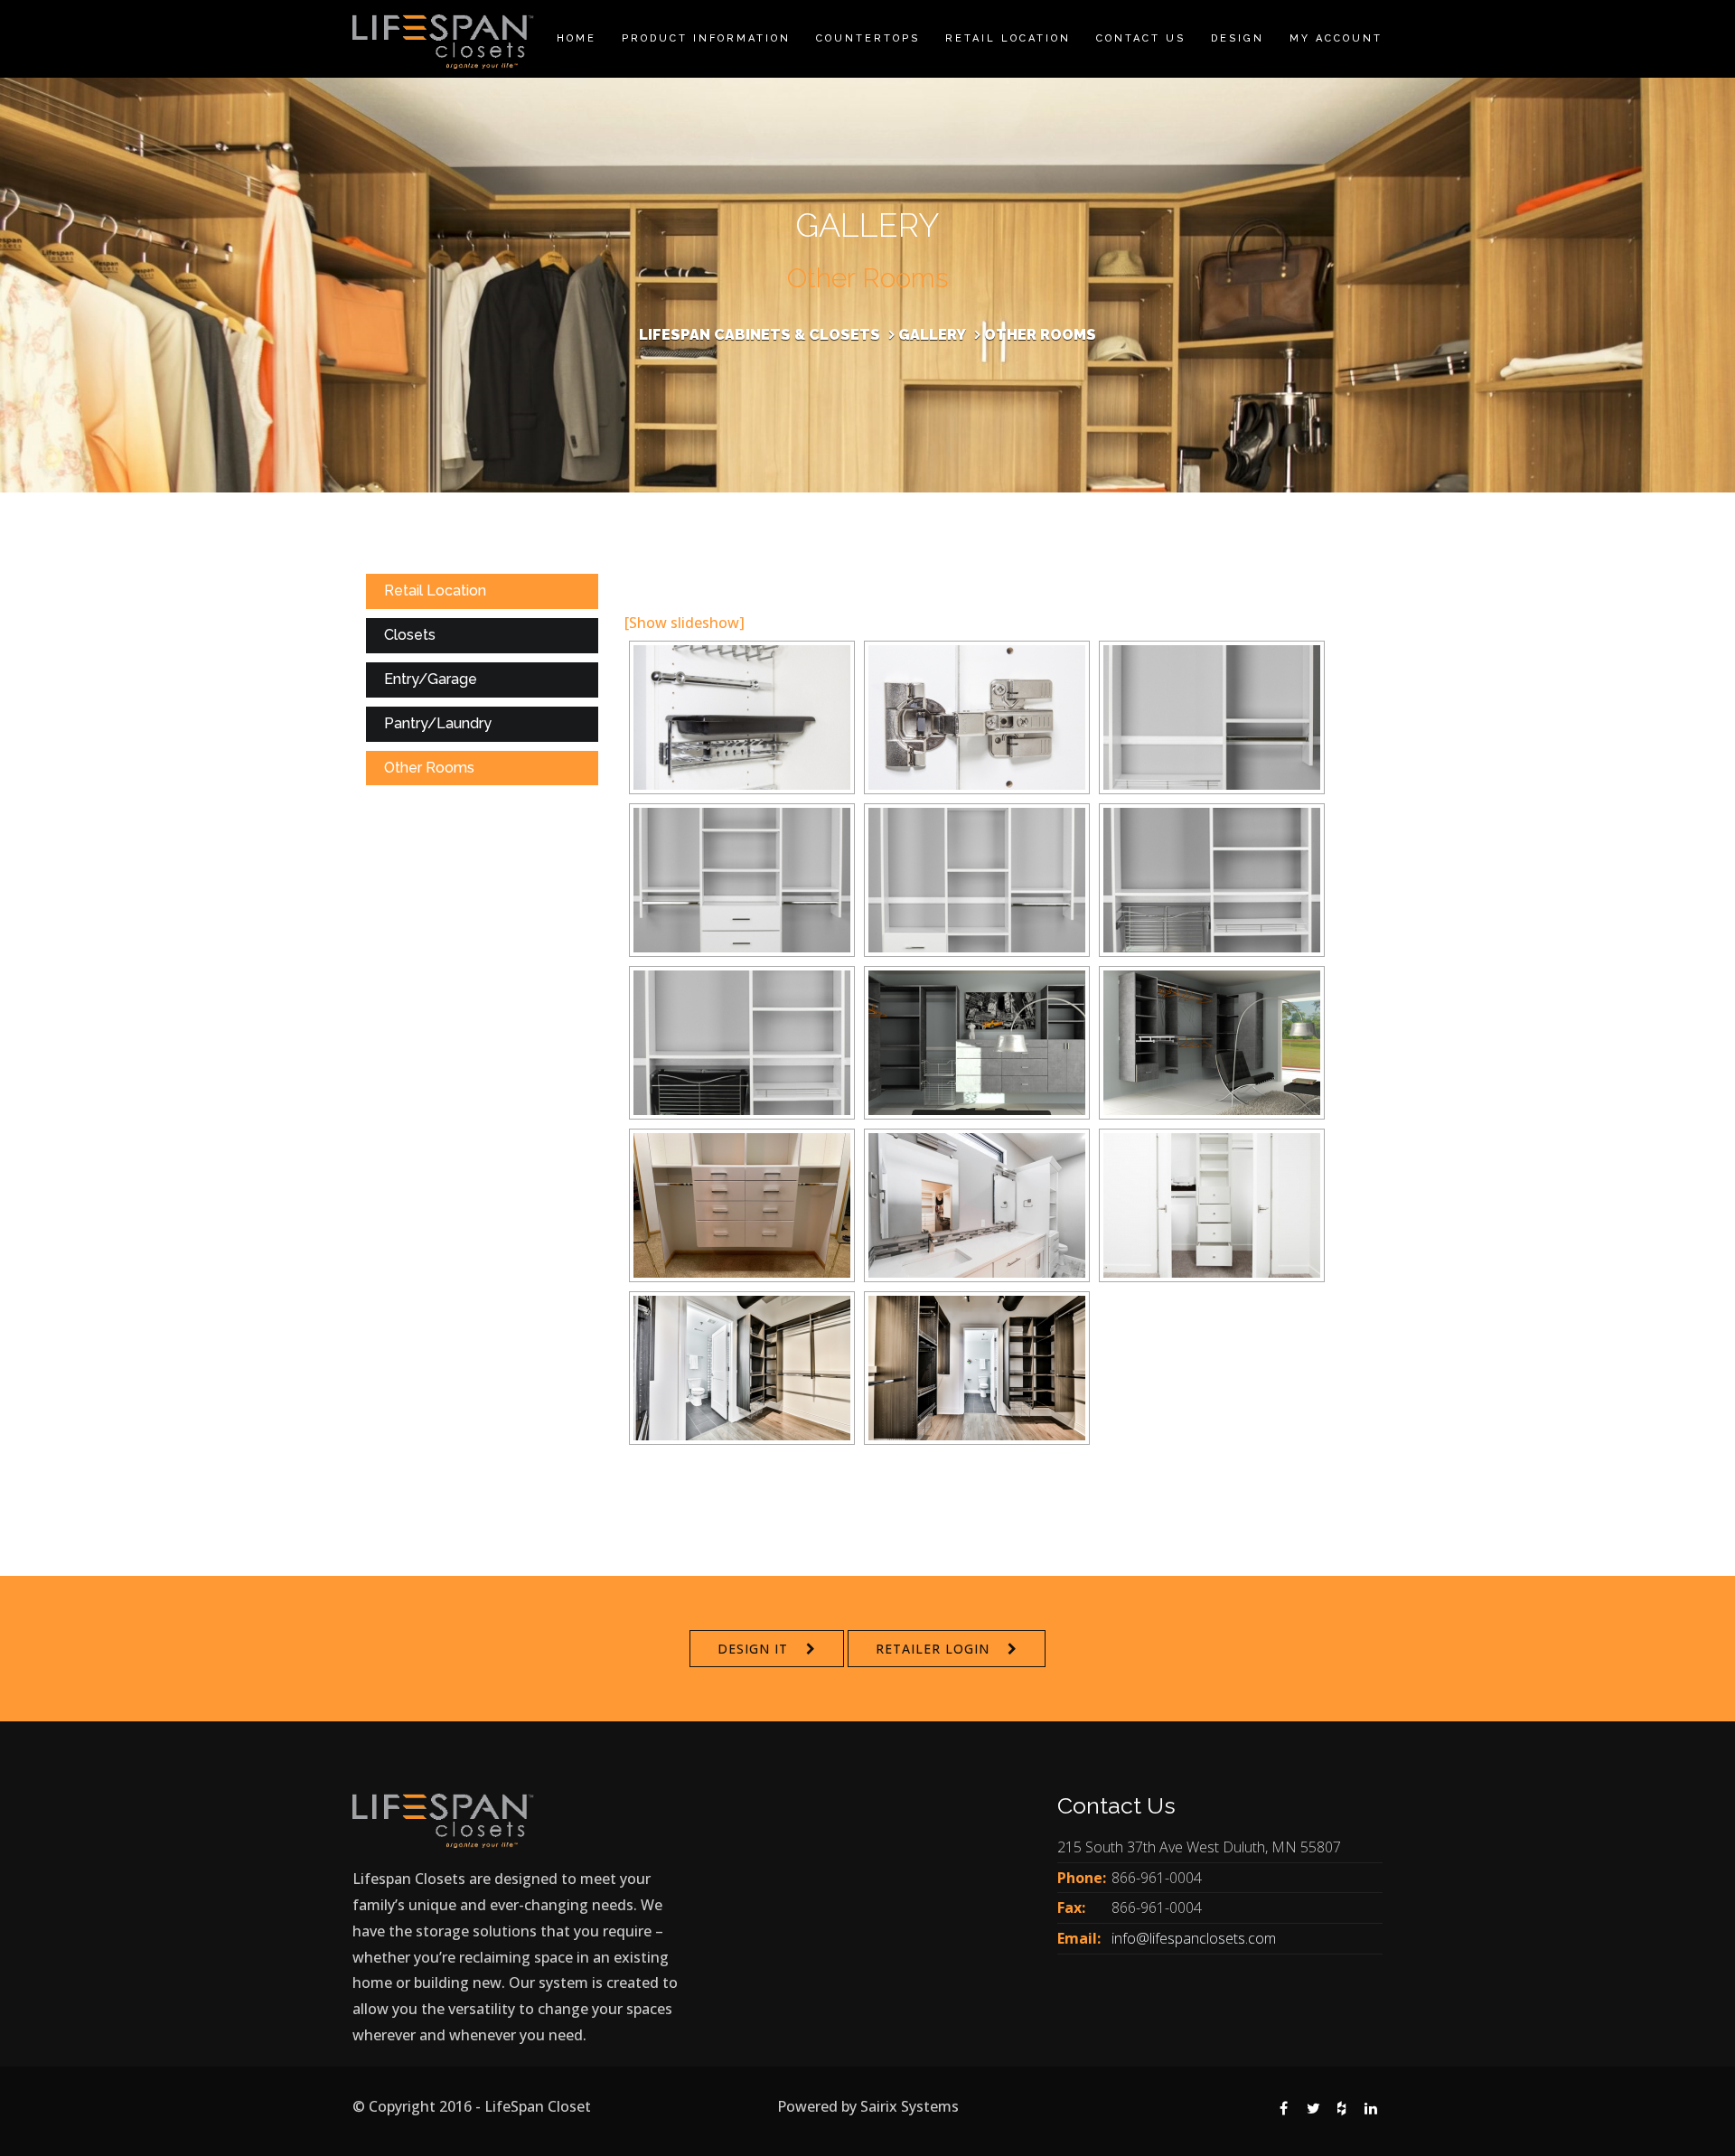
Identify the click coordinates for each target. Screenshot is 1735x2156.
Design (1238, 38)
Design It (753, 1649)
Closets (410, 635)
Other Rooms (429, 768)
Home (577, 38)
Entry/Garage (431, 679)
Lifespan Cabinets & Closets (760, 335)
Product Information (706, 38)
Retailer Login (933, 1649)
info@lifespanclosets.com (1194, 1938)
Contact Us (1141, 38)
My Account (1336, 38)
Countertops (868, 38)
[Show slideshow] (685, 623)
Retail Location (1008, 38)
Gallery (932, 335)
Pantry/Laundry (438, 723)
